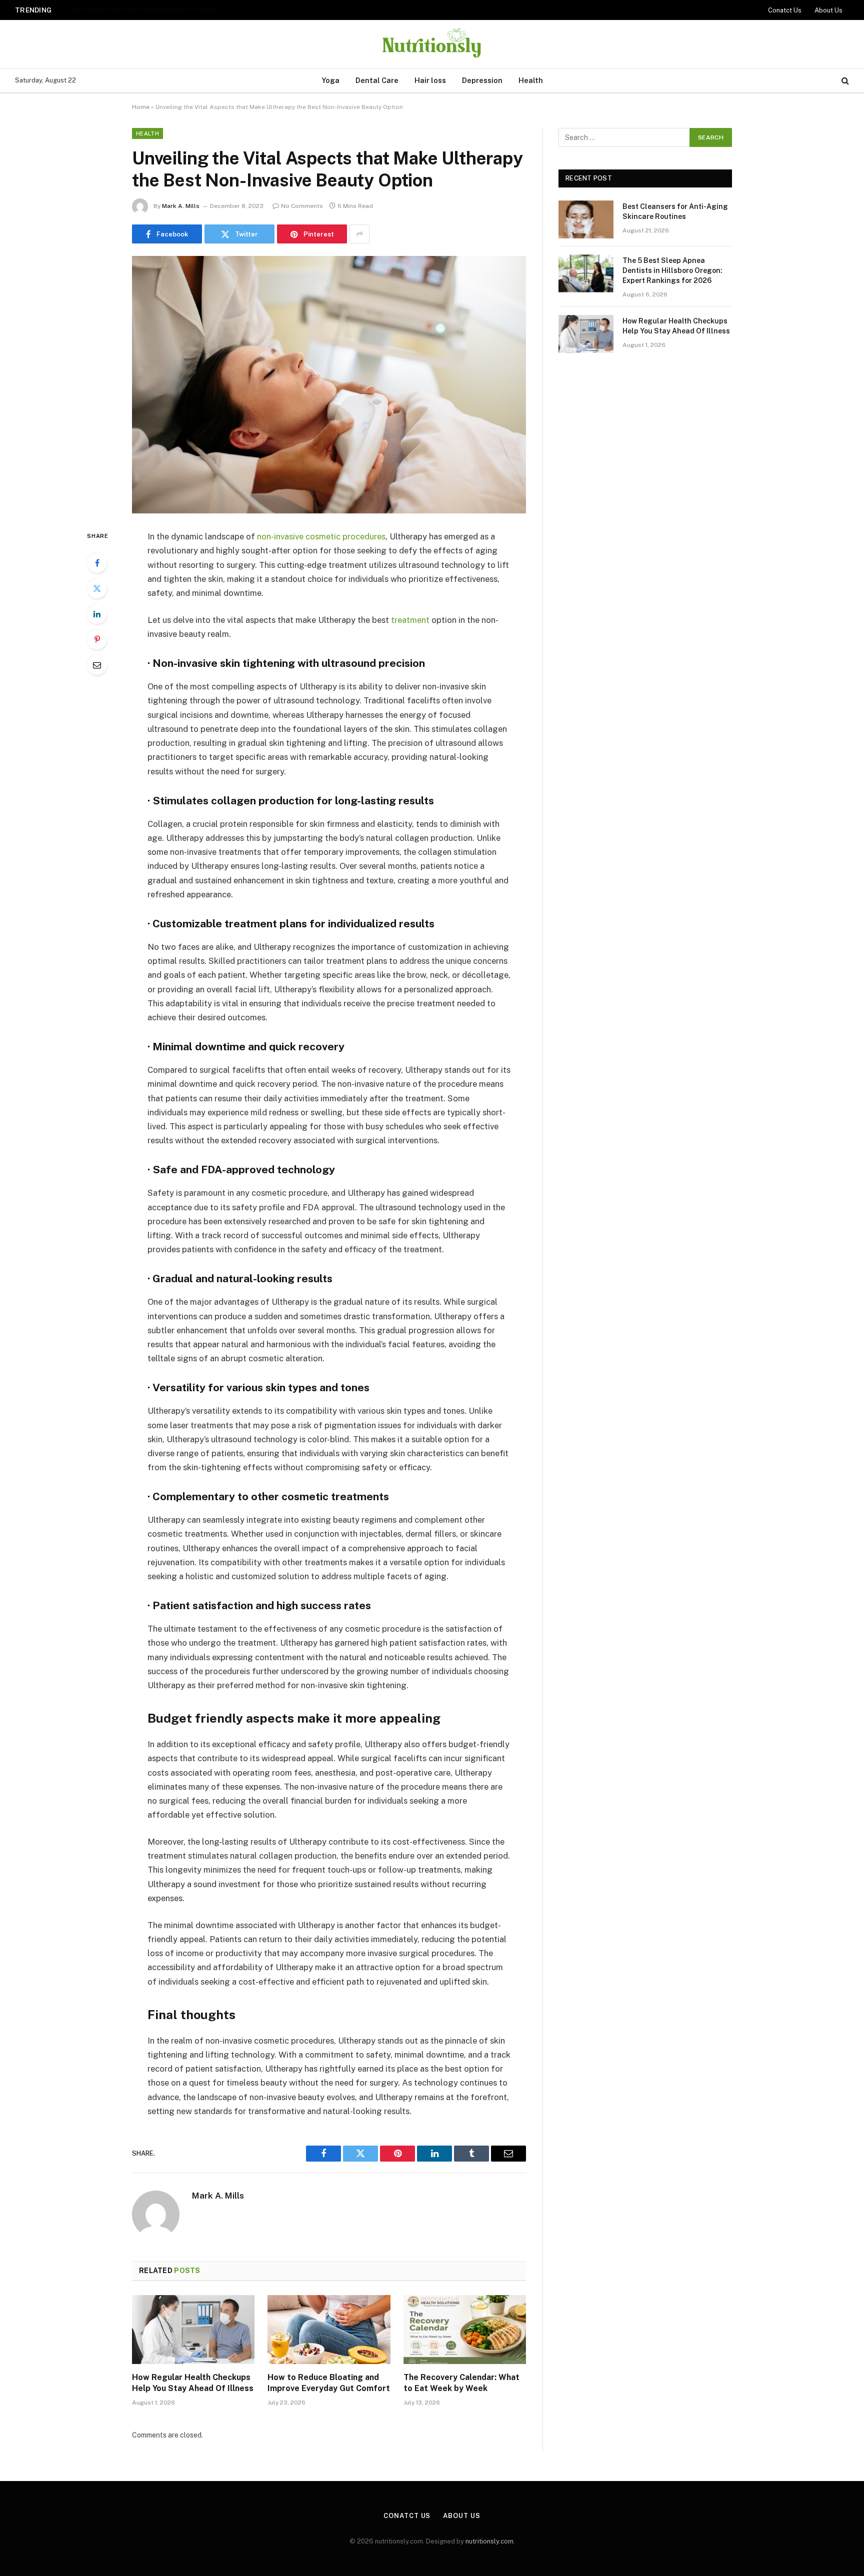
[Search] (844, 81)
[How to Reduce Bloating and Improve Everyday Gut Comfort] (329, 2330)
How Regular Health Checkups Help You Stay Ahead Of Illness (193, 2383)
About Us (828, 10)
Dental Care (377, 80)
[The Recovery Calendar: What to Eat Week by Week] (465, 2330)
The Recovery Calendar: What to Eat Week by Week (461, 2383)
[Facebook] (97, 563)
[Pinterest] (97, 639)
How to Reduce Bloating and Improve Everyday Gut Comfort (329, 2383)
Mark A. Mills (181, 206)
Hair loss (430, 80)
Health (531, 80)
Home (141, 107)
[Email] (97, 665)
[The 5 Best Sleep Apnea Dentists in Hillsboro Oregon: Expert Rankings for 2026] (586, 273)
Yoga (330, 80)
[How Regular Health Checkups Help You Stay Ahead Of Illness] (193, 2330)
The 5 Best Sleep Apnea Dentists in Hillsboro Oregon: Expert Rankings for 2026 (191, 9)
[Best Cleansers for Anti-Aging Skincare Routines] (586, 219)
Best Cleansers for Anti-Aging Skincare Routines (675, 211)
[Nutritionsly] (432, 44)
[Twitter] (97, 588)
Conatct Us (785, 10)
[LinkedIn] (97, 614)
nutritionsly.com (489, 2541)
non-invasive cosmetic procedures (321, 536)
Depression (482, 80)
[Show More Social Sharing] (359, 234)
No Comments (302, 206)
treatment (410, 620)
